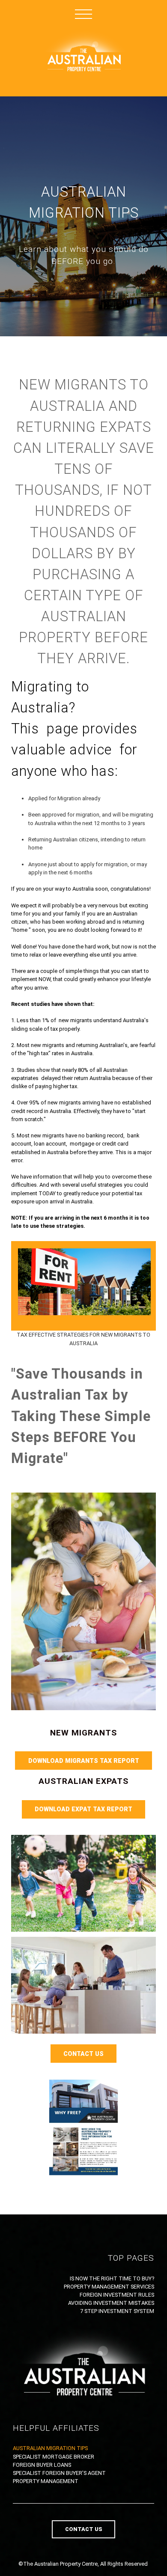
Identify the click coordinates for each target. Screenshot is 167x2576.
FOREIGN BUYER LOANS (42, 2465)
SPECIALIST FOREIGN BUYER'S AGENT (59, 2473)
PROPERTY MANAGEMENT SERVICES (109, 2287)
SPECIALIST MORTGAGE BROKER (54, 2457)
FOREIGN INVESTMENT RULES (117, 2295)
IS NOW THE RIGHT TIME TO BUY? (112, 2278)
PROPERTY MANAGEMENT (46, 2481)
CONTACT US (83, 2054)
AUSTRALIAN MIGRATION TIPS (50, 2448)
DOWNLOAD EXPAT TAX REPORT (83, 1809)
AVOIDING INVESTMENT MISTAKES (111, 2303)
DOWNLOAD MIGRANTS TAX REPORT (84, 1761)
